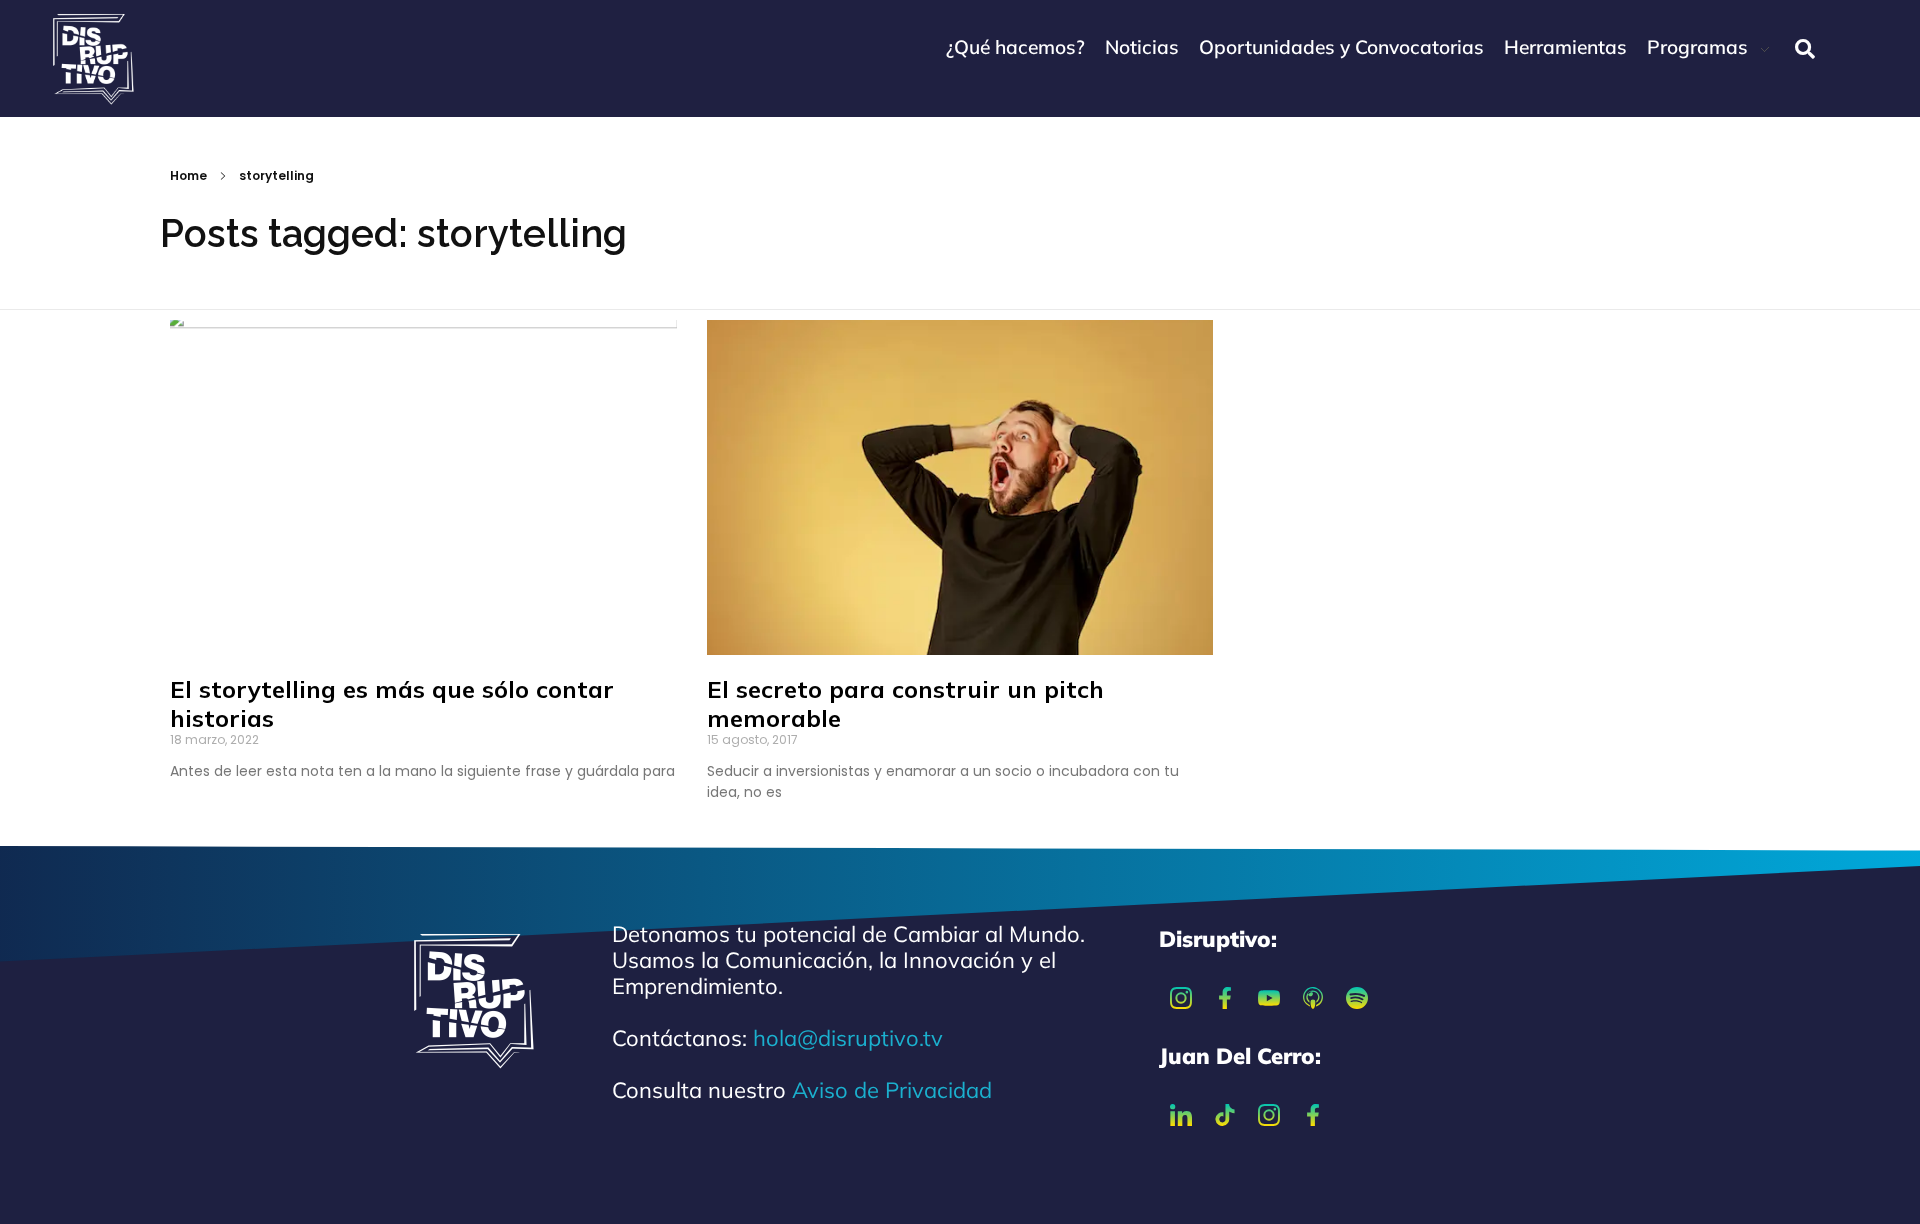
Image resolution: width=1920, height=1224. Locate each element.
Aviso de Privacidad (892, 1090)
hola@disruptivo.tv (848, 1038)
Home (188, 175)
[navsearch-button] (1805, 49)
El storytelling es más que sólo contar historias (392, 703)
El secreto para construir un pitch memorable (905, 703)
